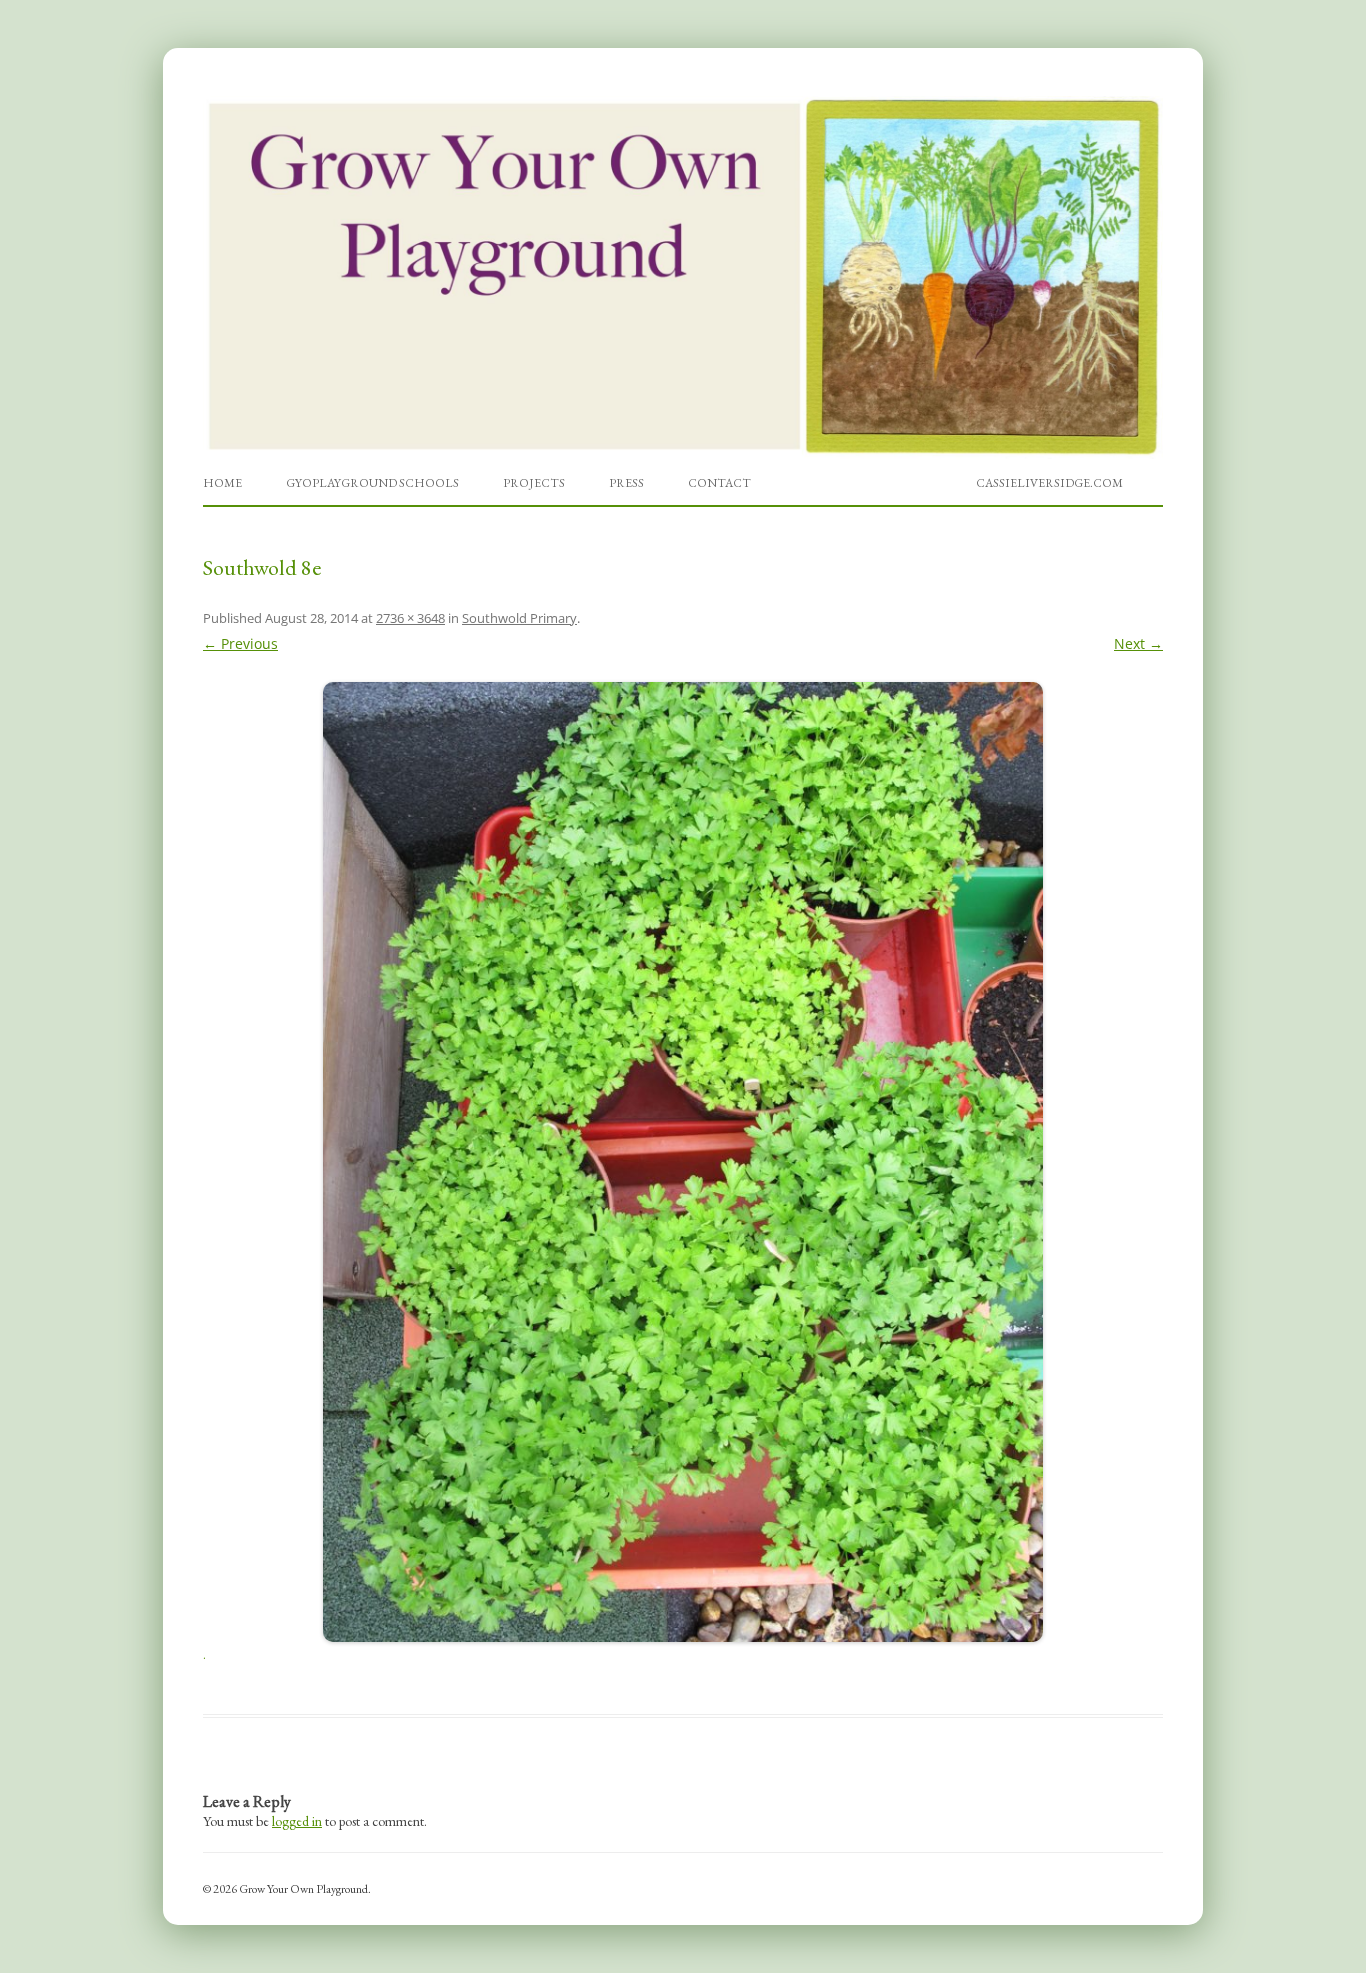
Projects (534, 483)
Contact (719, 483)
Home (222, 483)
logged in (297, 1821)
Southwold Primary (519, 618)
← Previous (240, 643)
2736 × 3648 (410, 618)
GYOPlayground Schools (372, 483)
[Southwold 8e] (683, 1162)
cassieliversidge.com (1049, 483)
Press (626, 483)
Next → (1138, 643)
